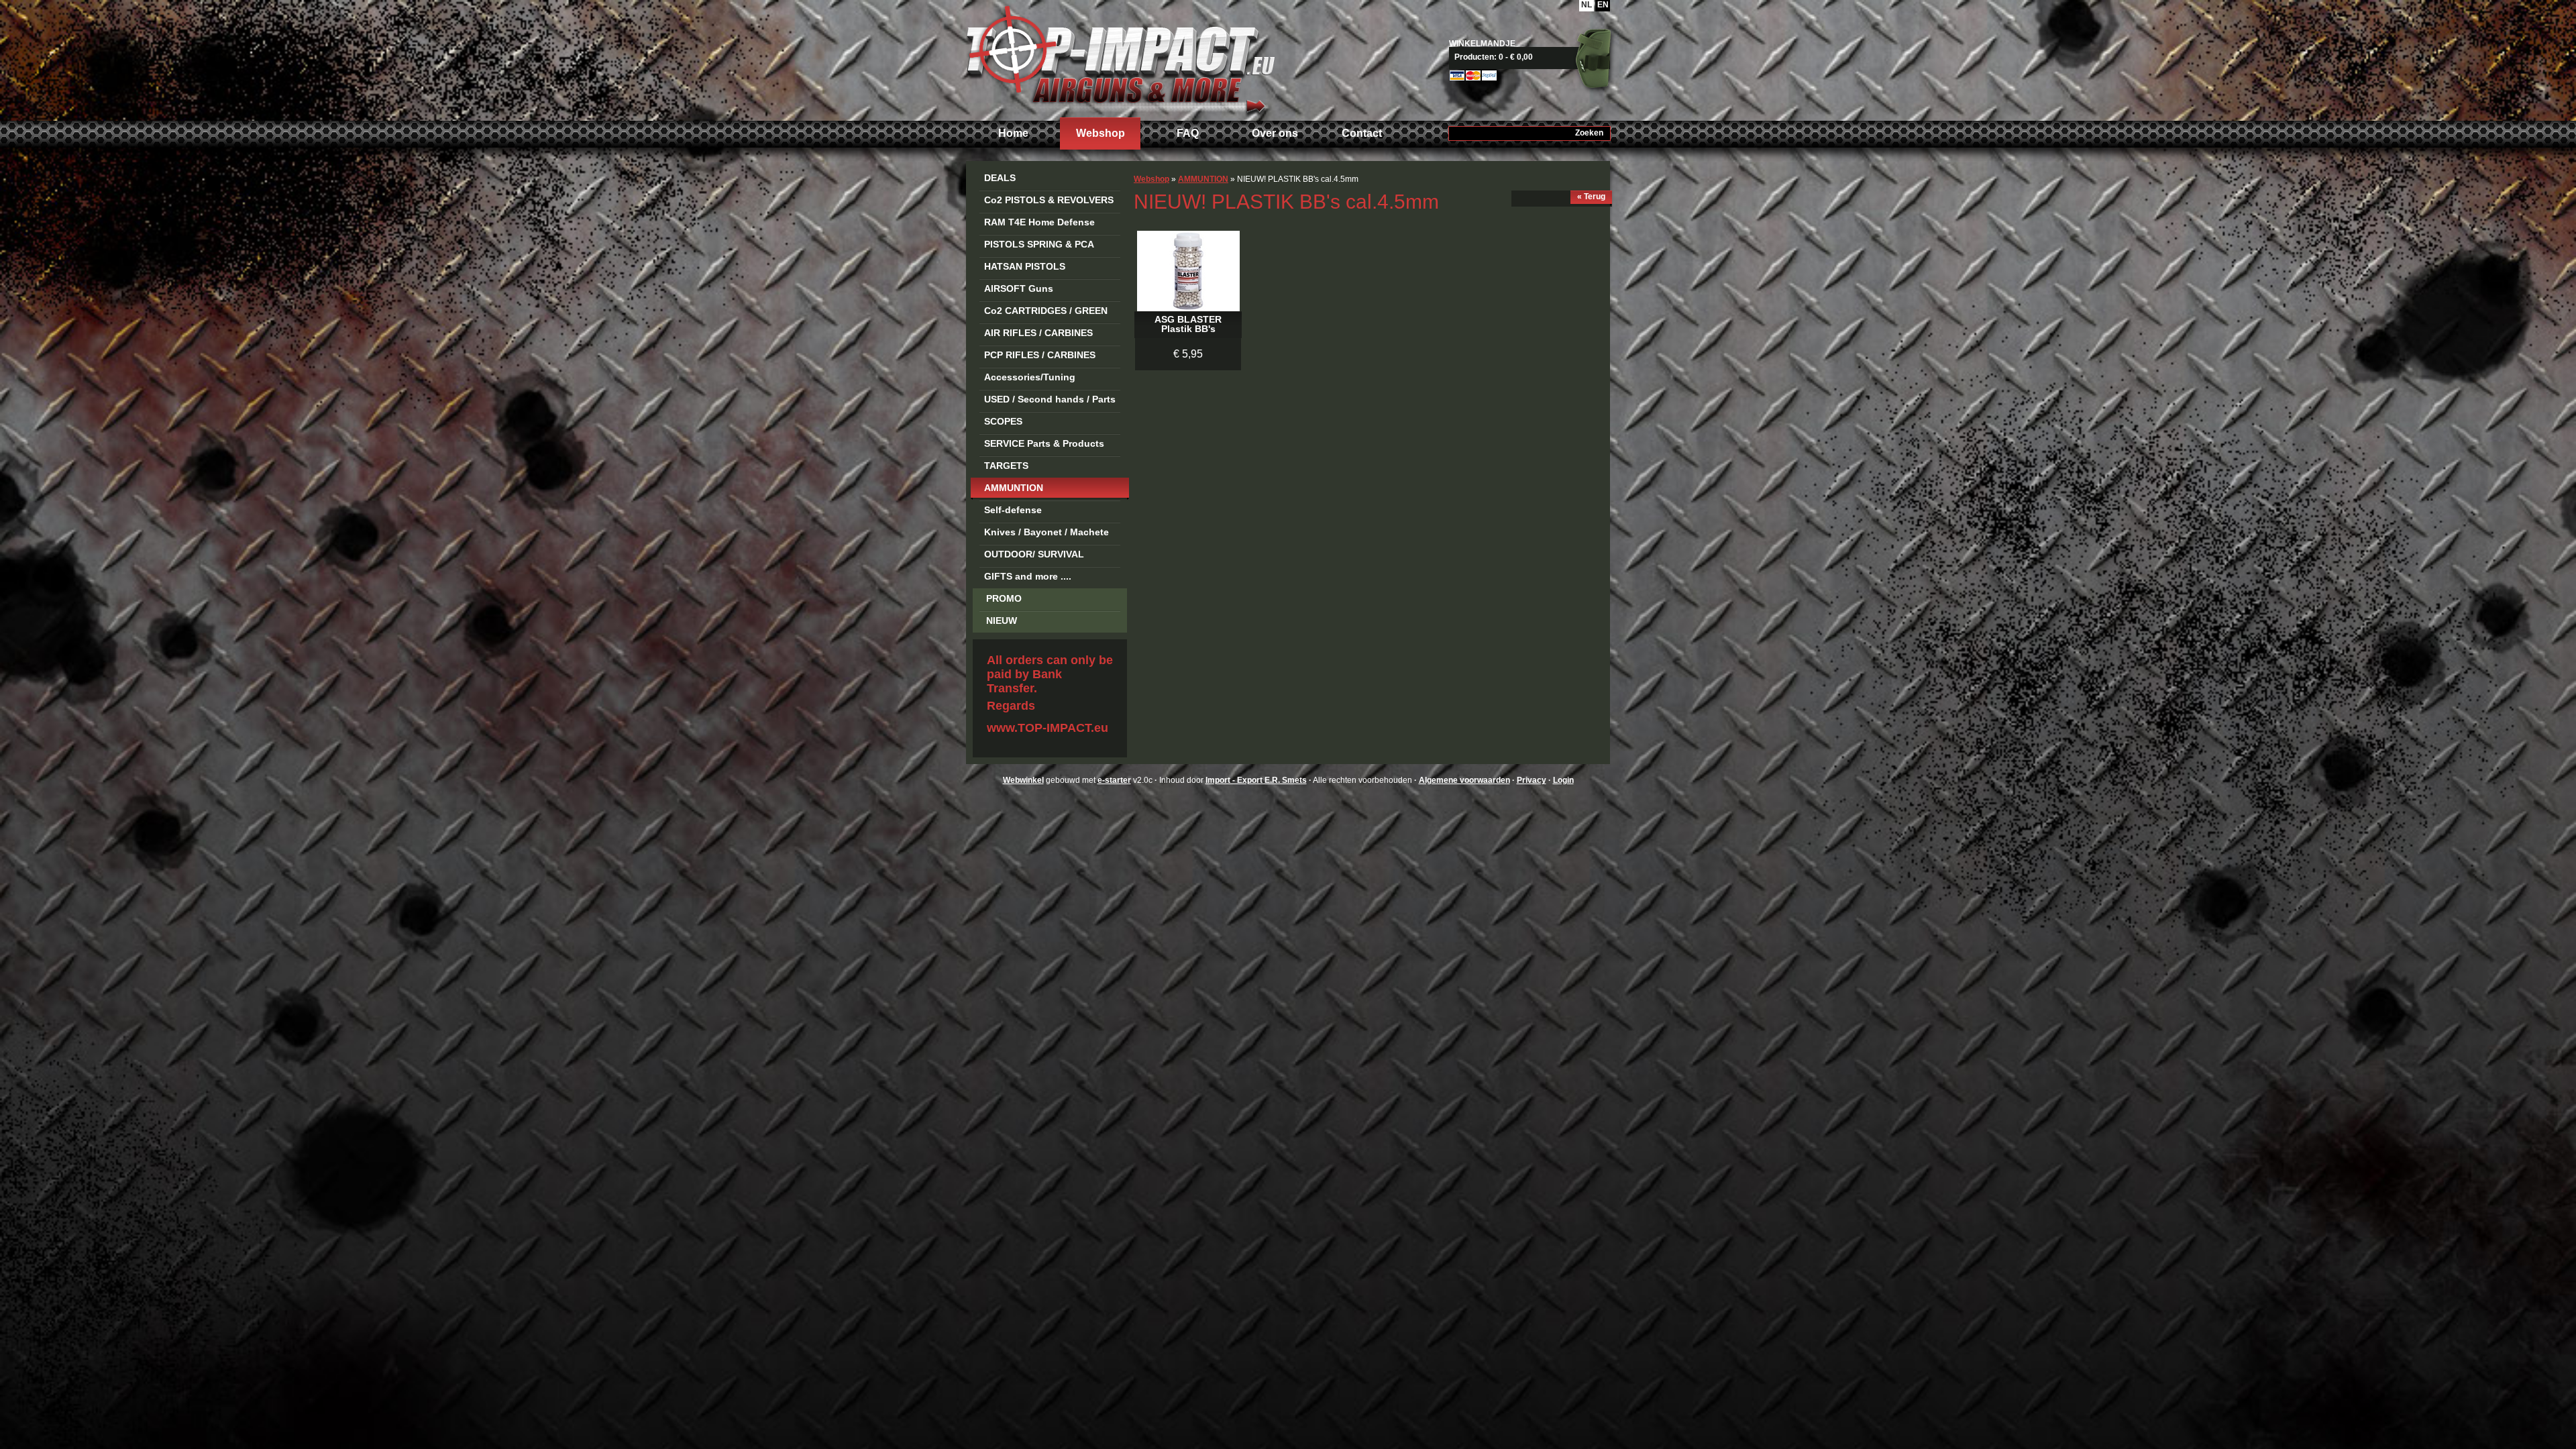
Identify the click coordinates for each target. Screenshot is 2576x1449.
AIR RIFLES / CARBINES (1038, 333)
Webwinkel (1023, 780)
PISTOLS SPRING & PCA (1039, 244)
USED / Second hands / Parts (1050, 399)
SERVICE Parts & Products (1044, 443)
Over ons (1275, 133)
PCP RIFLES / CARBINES (1040, 355)
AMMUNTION (1014, 488)
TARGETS (1006, 466)
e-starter (1114, 780)
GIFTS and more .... (1028, 576)
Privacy (1532, 780)
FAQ (1188, 133)
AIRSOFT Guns (1019, 288)
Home (1013, 133)
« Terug (1591, 197)
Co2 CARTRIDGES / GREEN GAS (1046, 313)
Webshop (1101, 133)
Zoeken (1589, 133)
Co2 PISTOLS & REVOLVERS (1049, 200)
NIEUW (1002, 621)
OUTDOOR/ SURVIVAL (1034, 554)
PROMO (1004, 598)
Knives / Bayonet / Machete (1046, 532)
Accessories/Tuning (1030, 377)
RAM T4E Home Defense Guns (1039, 224)
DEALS (1000, 178)
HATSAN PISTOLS (1025, 266)
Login (1563, 780)
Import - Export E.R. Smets (1120, 59)
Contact (1362, 133)
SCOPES (1003, 421)
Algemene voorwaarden (1464, 780)
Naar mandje (1535, 57)
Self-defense (1013, 510)
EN (1603, 5)
